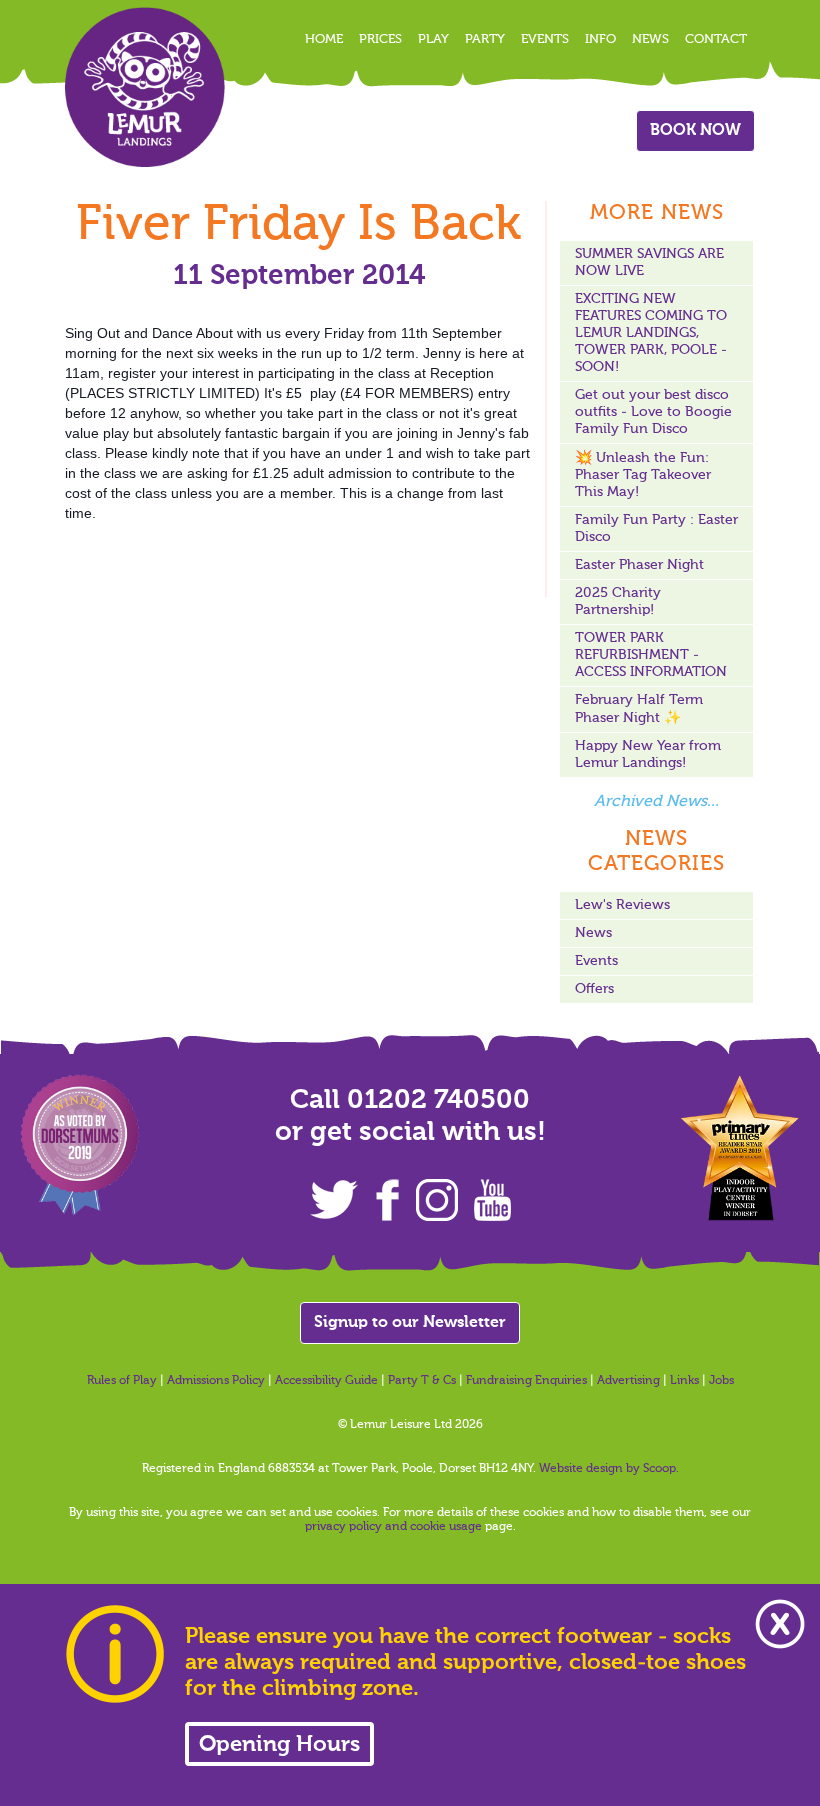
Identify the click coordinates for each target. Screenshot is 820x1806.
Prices (380, 39)
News (650, 39)
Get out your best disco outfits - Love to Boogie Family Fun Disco (653, 412)
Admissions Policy (216, 1381)
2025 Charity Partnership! (618, 601)
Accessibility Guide (326, 1381)
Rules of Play (122, 1381)
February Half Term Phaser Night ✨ (639, 709)
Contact (716, 39)
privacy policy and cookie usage (393, 1527)
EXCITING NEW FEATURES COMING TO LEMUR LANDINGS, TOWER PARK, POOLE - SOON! (651, 333)
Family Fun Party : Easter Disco (656, 528)
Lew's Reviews (622, 905)
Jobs (721, 1381)
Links (684, 1381)
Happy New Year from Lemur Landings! (648, 754)
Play (433, 39)
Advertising (628, 1381)
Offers (594, 989)
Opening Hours (279, 1745)
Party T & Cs (422, 1381)
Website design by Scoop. (609, 1469)
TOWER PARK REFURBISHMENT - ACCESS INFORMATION (651, 655)
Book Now (695, 131)
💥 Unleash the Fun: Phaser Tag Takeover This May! (643, 475)
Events (545, 39)
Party (485, 39)
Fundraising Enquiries (526, 1381)
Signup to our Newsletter (410, 1323)
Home (324, 39)
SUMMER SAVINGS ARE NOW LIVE (649, 262)
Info (600, 39)
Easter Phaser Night (639, 565)
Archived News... (656, 802)
